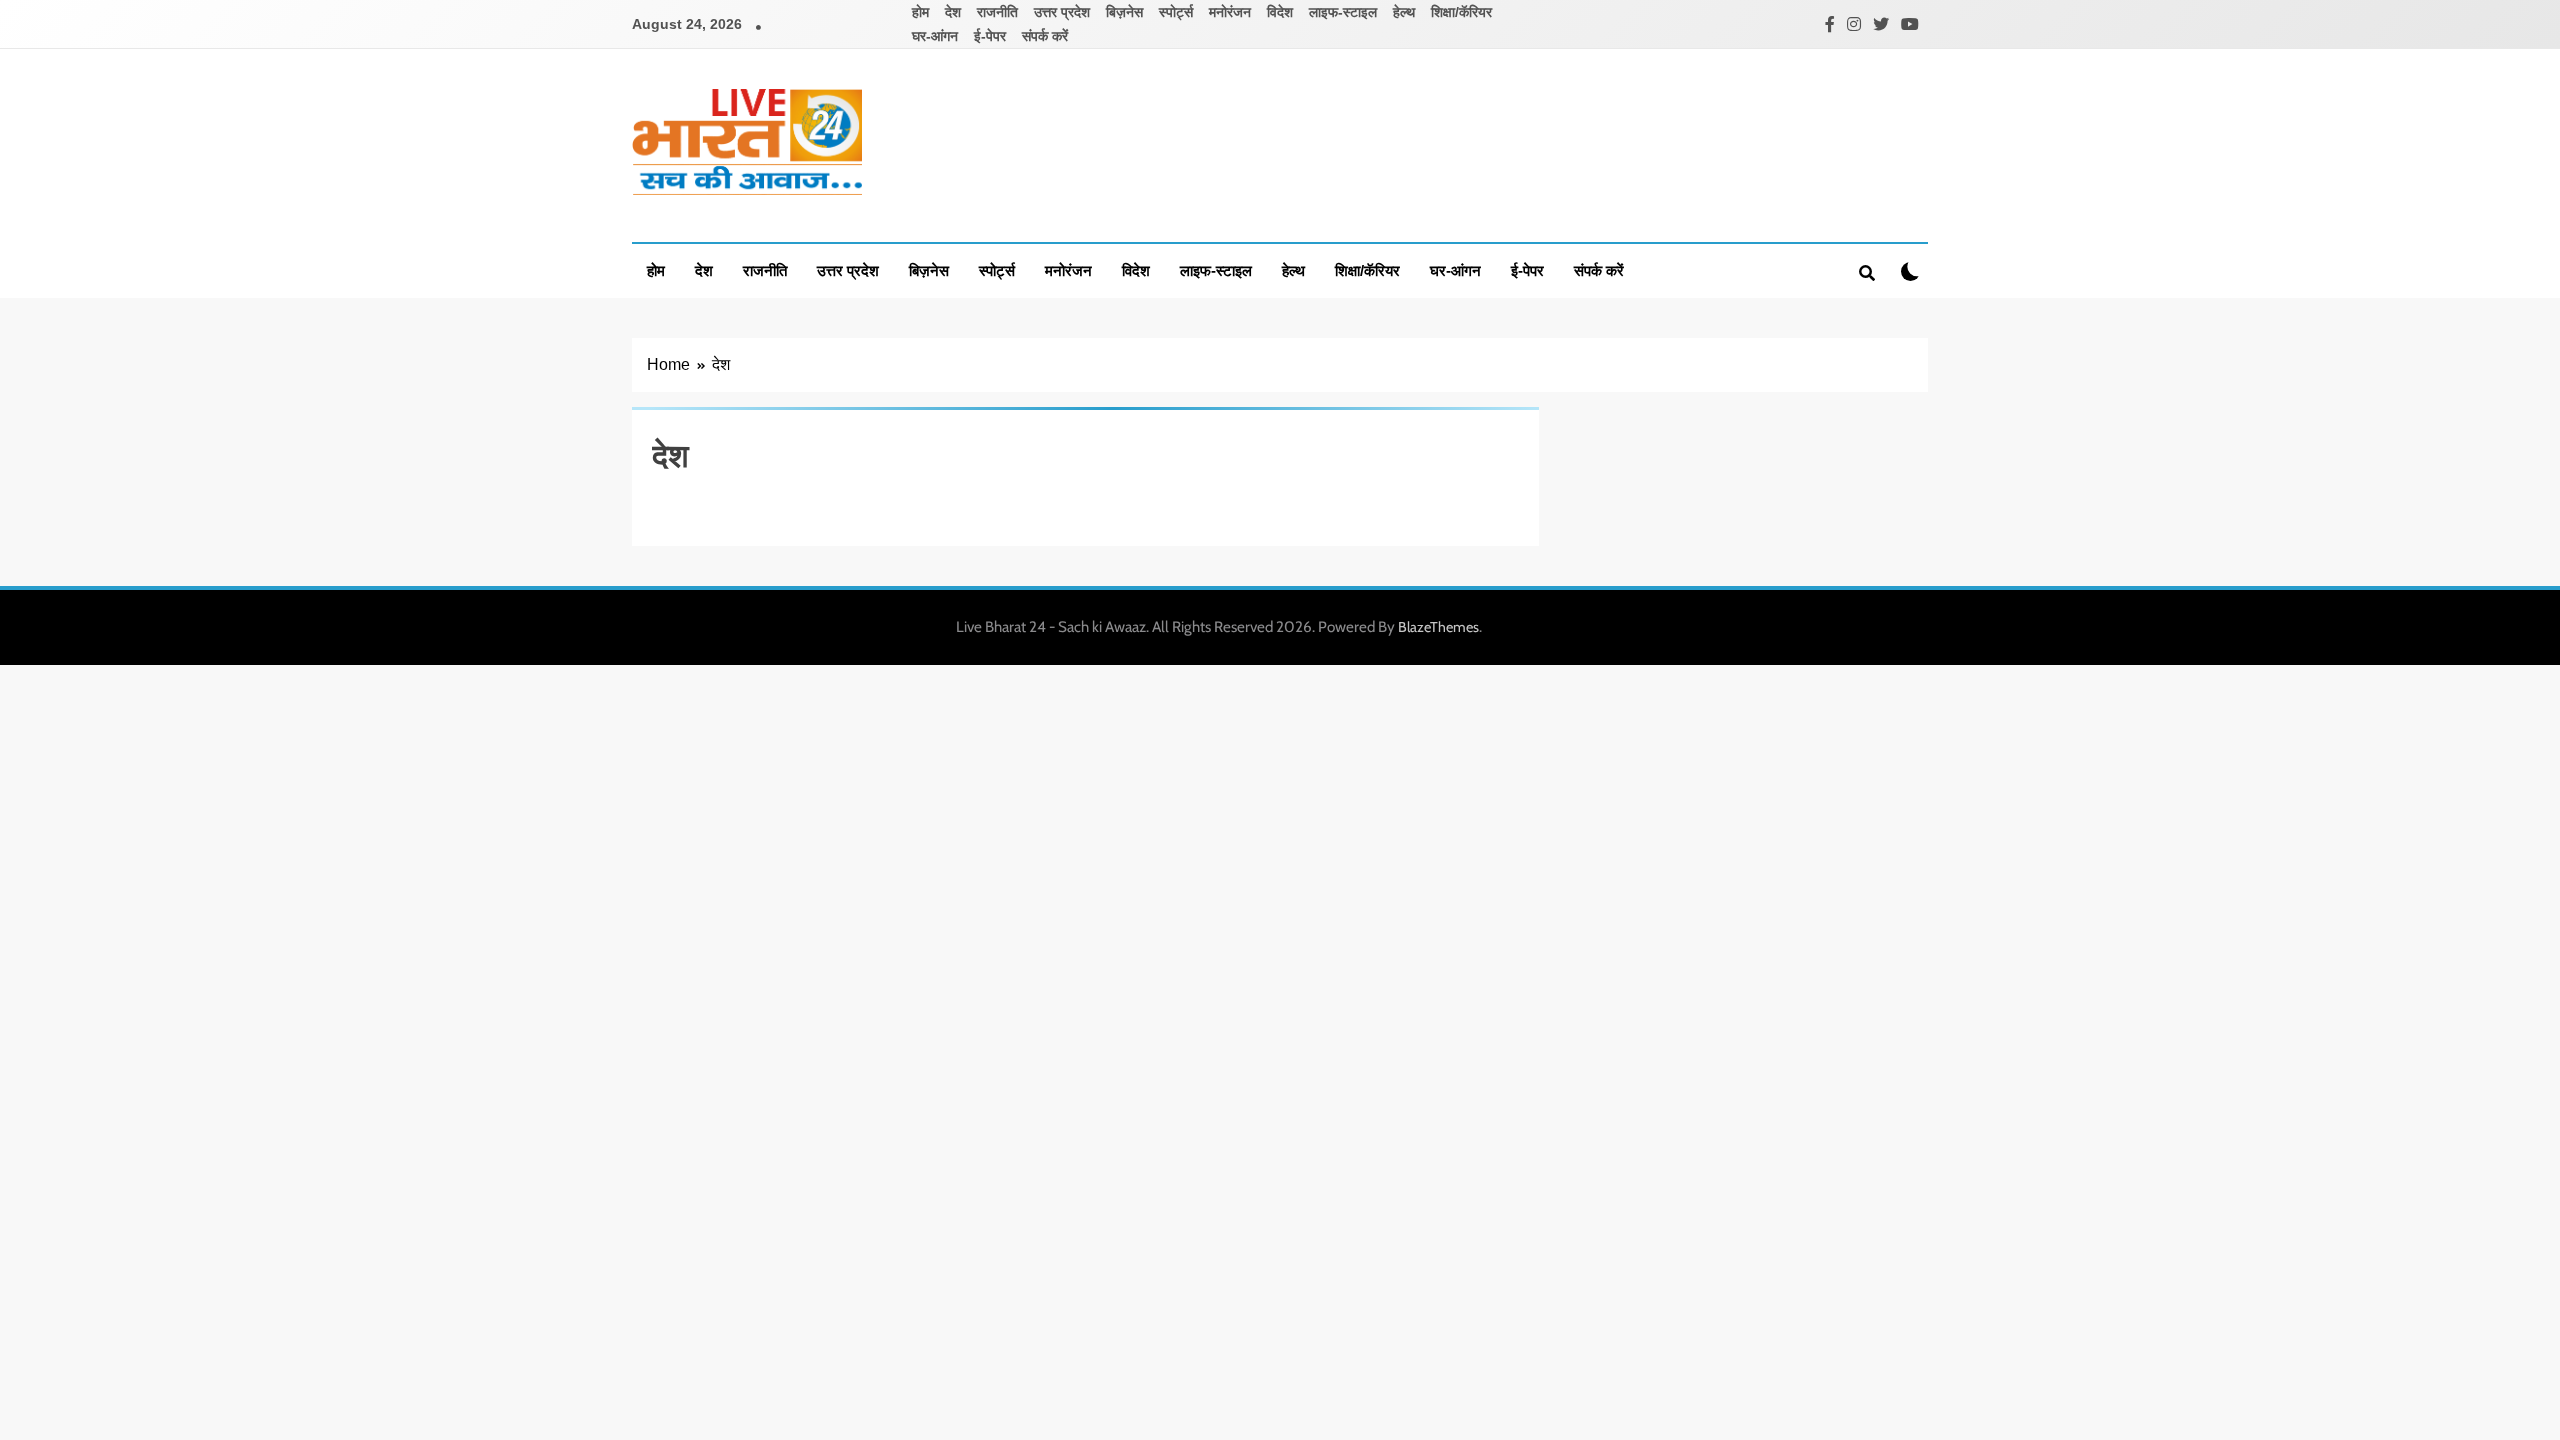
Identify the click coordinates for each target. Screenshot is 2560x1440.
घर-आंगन (935, 36)
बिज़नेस (1124, 12)
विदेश (1280, 12)
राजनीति (997, 12)
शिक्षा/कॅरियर (1461, 12)
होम (920, 12)
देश (953, 12)
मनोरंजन (1230, 12)
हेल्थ (1404, 12)
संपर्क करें (1045, 36)
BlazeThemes (1438, 627)
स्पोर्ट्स (1176, 12)
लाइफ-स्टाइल (1343, 12)
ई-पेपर (990, 36)
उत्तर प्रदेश (1062, 12)
